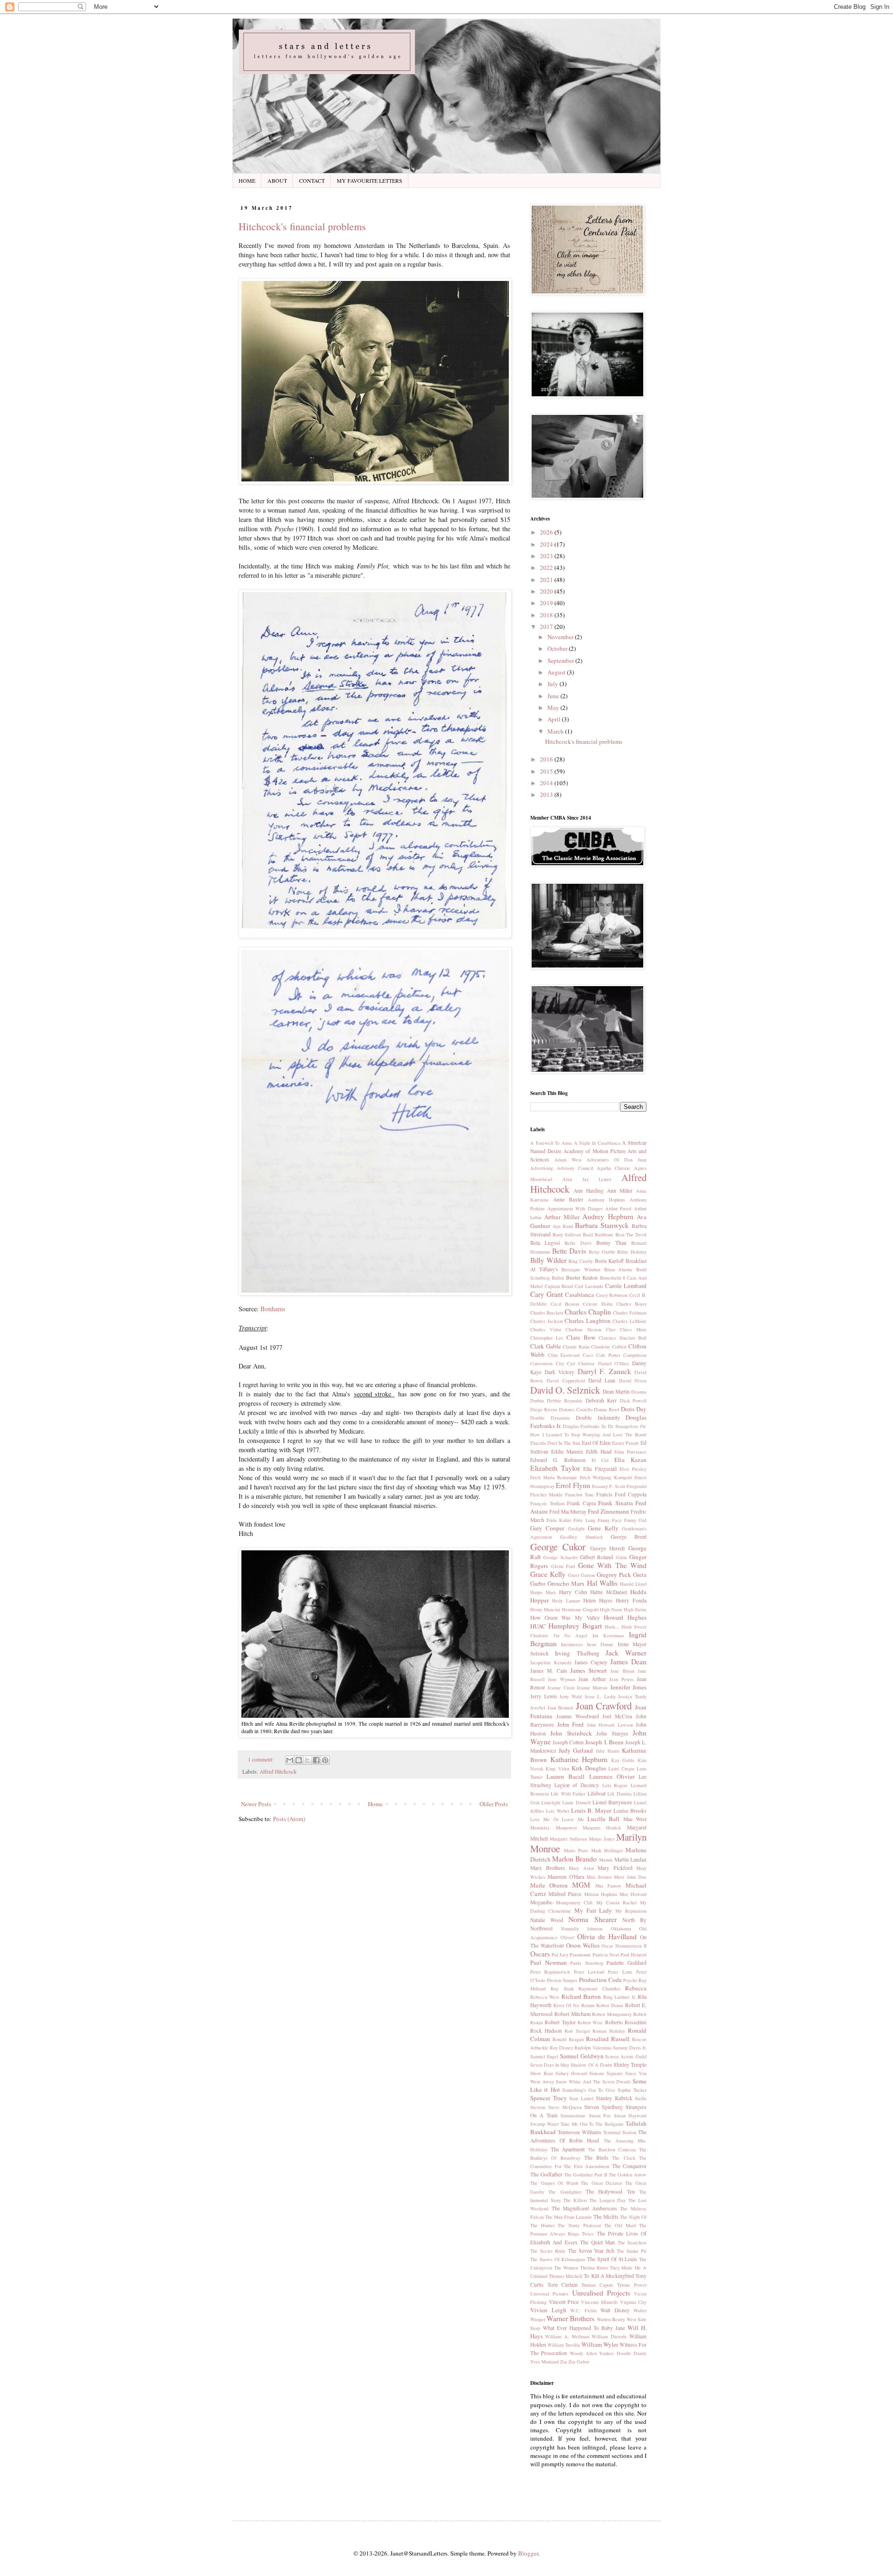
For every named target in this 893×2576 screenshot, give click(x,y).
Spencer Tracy (549, 2098)
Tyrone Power (632, 2285)
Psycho (630, 1980)
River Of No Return (574, 2005)
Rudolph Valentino (593, 2048)
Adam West (568, 1160)
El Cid (600, 1460)
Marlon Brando (574, 1859)
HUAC (538, 1626)
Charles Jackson (546, 1321)
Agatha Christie (613, 1168)
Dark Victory (560, 1372)
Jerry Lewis (544, 1696)
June (554, 696)
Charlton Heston (583, 1329)
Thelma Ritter (594, 2268)
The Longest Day (607, 2200)
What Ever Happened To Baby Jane (584, 2328)
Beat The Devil (631, 1235)
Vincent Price (564, 2302)
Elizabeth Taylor (555, 1468)
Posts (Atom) (289, 1819)
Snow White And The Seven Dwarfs (593, 2082)
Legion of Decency (577, 1785)
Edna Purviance (630, 1452)
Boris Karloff (610, 1261)
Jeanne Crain (561, 1688)
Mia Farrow (608, 1886)
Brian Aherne (619, 1269)
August (557, 672)
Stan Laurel (581, 2098)
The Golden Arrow (628, 2175)
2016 (547, 759)
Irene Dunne (600, 1644)
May (554, 707)
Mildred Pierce (565, 1894)
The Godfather (546, 2174)
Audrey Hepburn (608, 1216)
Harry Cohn (573, 1592)
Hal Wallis (602, 1583)
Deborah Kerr (601, 1400)
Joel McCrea (617, 1716)
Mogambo (541, 1902)
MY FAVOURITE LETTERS (370, 180)
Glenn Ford (563, 1566)
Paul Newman (549, 1962)
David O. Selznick (565, 1390)
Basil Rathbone (598, 1235)
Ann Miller (620, 1191)
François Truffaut (547, 1503)
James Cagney (591, 1662)
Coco (588, 1355)
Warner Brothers (570, 2318)
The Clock (623, 2158)
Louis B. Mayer (591, 1810)
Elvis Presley (633, 1469)
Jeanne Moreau (592, 1688)
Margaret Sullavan (568, 1839)
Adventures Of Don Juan (616, 1160)
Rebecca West (545, 1997)
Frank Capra (581, 1503)
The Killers (575, 2200)
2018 (547, 615)
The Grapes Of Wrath (554, 2183)
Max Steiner (599, 1877)
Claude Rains (576, 1347)
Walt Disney (615, 2310)
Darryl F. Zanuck (604, 1371)
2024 (547, 544)
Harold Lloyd (633, 1584)
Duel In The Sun (564, 1443)
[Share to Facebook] (316, 1760)
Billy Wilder (548, 1260)
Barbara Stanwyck (602, 1225)
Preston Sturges (562, 1980)
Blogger (528, 2553)
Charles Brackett (547, 1313)
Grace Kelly (548, 1574)
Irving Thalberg (577, 1653)
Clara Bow (581, 1337)
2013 (547, 794)
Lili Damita (619, 1794)
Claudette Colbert (609, 1347)
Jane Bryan (622, 1671)
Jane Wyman (562, 1679)
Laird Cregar (621, 1768)
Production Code (600, 1980)
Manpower (566, 1828)
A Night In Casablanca (597, 1143)
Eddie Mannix (567, 1452)
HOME (247, 180)
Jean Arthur (592, 1679)
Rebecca (636, 1988)
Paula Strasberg (587, 1963)
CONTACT (312, 180)
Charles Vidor (546, 1329)
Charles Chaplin (588, 1312)
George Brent (629, 1537)
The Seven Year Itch (591, 2251)
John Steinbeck (571, 1733)
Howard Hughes (625, 1617)
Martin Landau (630, 1859)
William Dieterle (609, 2336)
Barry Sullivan (567, 1235)
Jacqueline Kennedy (551, 1662)
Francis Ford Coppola (621, 1494)
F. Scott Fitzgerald (628, 1486)
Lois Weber (557, 1811)
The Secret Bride (548, 2251)
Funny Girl (635, 1520)
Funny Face (610, 1520)
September (561, 661)
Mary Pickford (615, 1868)
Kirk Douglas (589, 1768)
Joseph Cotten (568, 1742)
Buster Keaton (582, 1278)
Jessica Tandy (632, 1696)
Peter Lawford (589, 1972)
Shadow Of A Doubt (591, 2065)
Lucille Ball (603, 1819)
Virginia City (633, 2302)
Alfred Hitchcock (278, 1772)
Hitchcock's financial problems (302, 226)
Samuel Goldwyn (582, 2056)
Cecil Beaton (565, 1304)
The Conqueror (630, 2166)
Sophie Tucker (632, 2090)
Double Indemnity (598, 1418)
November (561, 637)
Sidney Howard (571, 2073)
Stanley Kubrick (614, 2098)
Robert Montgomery (612, 2014)
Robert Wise (590, 2022)
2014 (547, 783)
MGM (581, 1885)
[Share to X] (307, 1760)
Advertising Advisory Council (562, 1168)
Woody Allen (583, 2353)
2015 (547, 771)
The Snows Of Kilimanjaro (558, 2259)
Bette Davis (569, 1251)
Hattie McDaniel (609, 1592)
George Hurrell (608, 1548)
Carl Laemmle (589, 1286)
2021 (547, 580)
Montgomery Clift (574, 1902)
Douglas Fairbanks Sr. (584, 1426)
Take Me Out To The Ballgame (592, 2124)
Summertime (573, 2116)
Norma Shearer (592, 1919)
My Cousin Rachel (616, 1902)
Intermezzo (572, 1644)
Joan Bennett (561, 1708)
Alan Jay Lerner (587, 1179)
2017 (547, 627)
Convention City (547, 1363)
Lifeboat (596, 1793)
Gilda (621, 1557)
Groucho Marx (566, 1583)
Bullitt (558, 1278)
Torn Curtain (563, 2285)
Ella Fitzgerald (600, 1469)
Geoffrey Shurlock (581, 1537)
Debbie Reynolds (565, 1401)
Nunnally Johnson (582, 1929)
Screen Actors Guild (626, 2056)
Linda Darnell (576, 1802)
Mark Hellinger (607, 1850)
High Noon (611, 1609)
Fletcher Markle (546, 1495)
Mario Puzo (576, 1850)
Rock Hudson (546, 2031)
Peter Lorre (620, 1972)
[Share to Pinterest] (325, 1760)
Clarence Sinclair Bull (623, 1338)
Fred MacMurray (568, 1512)
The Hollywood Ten (610, 2192)
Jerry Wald (571, 1696)
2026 (547, 532)
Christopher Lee (547, 1338)
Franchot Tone (580, 1495)
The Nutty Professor (579, 2225)
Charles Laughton (588, 1321)
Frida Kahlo (559, 1520)
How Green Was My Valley (565, 1618)
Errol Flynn (573, 1485)
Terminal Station (620, 2132)
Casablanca (580, 1295)
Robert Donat (610, 2005)
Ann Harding (589, 1191)
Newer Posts (256, 1804)
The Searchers (632, 2242)
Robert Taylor (560, 2022)
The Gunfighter (565, 2192)
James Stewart (589, 1670)
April (555, 719)
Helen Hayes (598, 1600)
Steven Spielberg (603, 2107)
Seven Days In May (550, 2065)
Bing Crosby (581, 1261)
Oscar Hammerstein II (624, 1946)
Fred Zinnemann (609, 1511)
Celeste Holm (598, 1304)
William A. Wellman (567, 2336)
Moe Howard (633, 1894)
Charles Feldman (630, 1313)
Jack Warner (626, 1653)
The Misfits (606, 2217)
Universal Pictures (549, 2294)
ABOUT (277, 180)
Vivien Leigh (548, 2310)
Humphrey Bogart (575, 1626)
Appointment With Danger (575, 1208)
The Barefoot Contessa (612, 2149)
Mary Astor (581, 1868)
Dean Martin (616, 1391)
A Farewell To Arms (551, 1143)
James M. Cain (549, 1671)
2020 (547, 591)
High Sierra (635, 1609)
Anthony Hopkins (607, 1200)
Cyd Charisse (581, 1363)
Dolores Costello (576, 1409)
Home (375, 1804)
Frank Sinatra (616, 1503)
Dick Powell (633, 1401)
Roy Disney (561, 2048)
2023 (547, 556)
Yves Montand (544, 2362)
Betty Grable (602, 1252)
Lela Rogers (615, 1785)
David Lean (602, 1380)
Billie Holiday (632, 1252)
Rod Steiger (577, 2031)
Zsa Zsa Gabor (574, 2362)
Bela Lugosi (545, 1243)
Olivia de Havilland (607, 1936)
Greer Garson (581, 1575)
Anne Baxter (568, 1199)
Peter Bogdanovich (550, 1972)
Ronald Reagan (568, 2039)
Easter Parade (626, 1443)
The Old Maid (620, 2225)
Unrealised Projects (601, 2293)
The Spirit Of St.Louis (612, 2259)
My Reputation (631, 1911)
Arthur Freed (618, 1208)
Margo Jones (601, 1839)
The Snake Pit (632, 2251)
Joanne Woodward (578, 1716)
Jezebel (538, 1708)
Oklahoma (621, 1929)
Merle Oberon (549, 1885)
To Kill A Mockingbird (609, 2276)
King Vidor (557, 1768)
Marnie (606, 1860)
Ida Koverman (608, 1635)
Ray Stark (562, 1989)
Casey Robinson (612, 1295)
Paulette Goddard (626, 1963)
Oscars (540, 1954)
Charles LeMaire (630, 1321)
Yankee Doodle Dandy (623, 2353)
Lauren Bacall (566, 1776)
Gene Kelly (603, 1528)
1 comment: (261, 1759)
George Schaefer (560, 1557)
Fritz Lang (584, 1520)
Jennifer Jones (628, 1687)
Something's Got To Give (589, 2090)
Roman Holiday (609, 2031)
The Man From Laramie (569, 2217)
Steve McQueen (565, 2107)
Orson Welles (583, 1945)
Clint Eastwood (564, 1355)
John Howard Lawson (610, 1725)
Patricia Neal (606, 1955)
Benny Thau (611, 1243)
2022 (547, 567)
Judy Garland (576, 1750)
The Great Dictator (601, 2183)
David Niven (633, 1381)
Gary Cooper (547, 1528)
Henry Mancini (545, 1609)
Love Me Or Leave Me (557, 1819)
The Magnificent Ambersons (584, 2208)
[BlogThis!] (299, 1760)
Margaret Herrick (602, 1828)
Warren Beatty (611, 2319)
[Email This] (290, 1760)
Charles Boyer (631, 1304)
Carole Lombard (626, 1286)
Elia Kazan (630, 1460)
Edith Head (599, 1452)
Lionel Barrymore (612, 1802)
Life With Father (568, 1794)
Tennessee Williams (580, 2132)
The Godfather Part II (586, 2175)
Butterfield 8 (613, 1278)
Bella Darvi (578, 1243)
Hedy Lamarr (566, 1601)
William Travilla (564, 2345)
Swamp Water (544, 2124)
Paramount (580, 1955)
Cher (611, 1329)
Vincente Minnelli (600, 2302)
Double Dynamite (550, 1418)
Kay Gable (623, 1760)
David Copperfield (566, 1381)
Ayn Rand (563, 1226)
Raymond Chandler (599, 1989)
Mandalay (540, 1828)
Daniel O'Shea (614, 1363)
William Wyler (600, 2344)
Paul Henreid (633, 1955)
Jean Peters (621, 1679)
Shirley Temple (630, 2065)
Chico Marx (633, 1329)
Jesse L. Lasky (600, 1696)
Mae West (635, 1819)
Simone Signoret (606, 2073)
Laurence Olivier (612, 1776)
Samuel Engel (544, 2056)
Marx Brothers (548, 1868)
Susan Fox (600, 2116)
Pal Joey (560, 1955)
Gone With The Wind (613, 1565)
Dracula (538, 1443)
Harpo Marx (543, 1592)
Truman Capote (597, 2285)
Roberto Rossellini (626, 2022)
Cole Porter (608, 1355)
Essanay (600, 1486)
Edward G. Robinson (558, 1460)
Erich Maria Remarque (554, 1477)
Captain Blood (559, 1286)
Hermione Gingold (580, 1609)
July (553, 684)
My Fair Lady (593, 1910)
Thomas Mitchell (566, 2276)
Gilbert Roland (596, 1557)
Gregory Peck (614, 1575)
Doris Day (634, 1409)
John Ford (571, 1724)
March (556, 731)
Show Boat (542, 2073)
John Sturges (612, 1733)
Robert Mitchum (573, 2014)
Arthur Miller (562, 1217)
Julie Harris (608, 1751)
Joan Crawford (604, 1706)
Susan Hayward (630, 2116)
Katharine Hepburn (579, 1759)
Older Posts (494, 1804)
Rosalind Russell (608, 2039)
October (558, 648)
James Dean (628, 1662)
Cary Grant (546, 1294)
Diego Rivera (544, 1409)
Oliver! (567, 1937)
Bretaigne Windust (581, 1269)
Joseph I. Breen (604, 1742)
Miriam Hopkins (601, 1894)
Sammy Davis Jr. (630, 2048)
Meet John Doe (630, 1877)
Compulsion (635, 1355)
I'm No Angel (570, 1635)
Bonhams (273, 1309)
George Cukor (558, 1547)
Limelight (551, 1802)
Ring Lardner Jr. (620, 1997)
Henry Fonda (631, 1600)
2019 (547, 603)
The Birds (596, 2158)
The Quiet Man (597, 2242)
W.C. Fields (583, 2310)
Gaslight (576, 1528)
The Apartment (568, 2149)
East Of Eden (596, 1443)
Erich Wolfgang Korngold (606, 1477)
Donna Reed (606, 1409)
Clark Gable (546, 1346)
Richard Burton (581, 1996)
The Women (566, 2268)
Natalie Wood (547, 1920)
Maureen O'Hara (566, 1877)
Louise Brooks (630, 1811)
